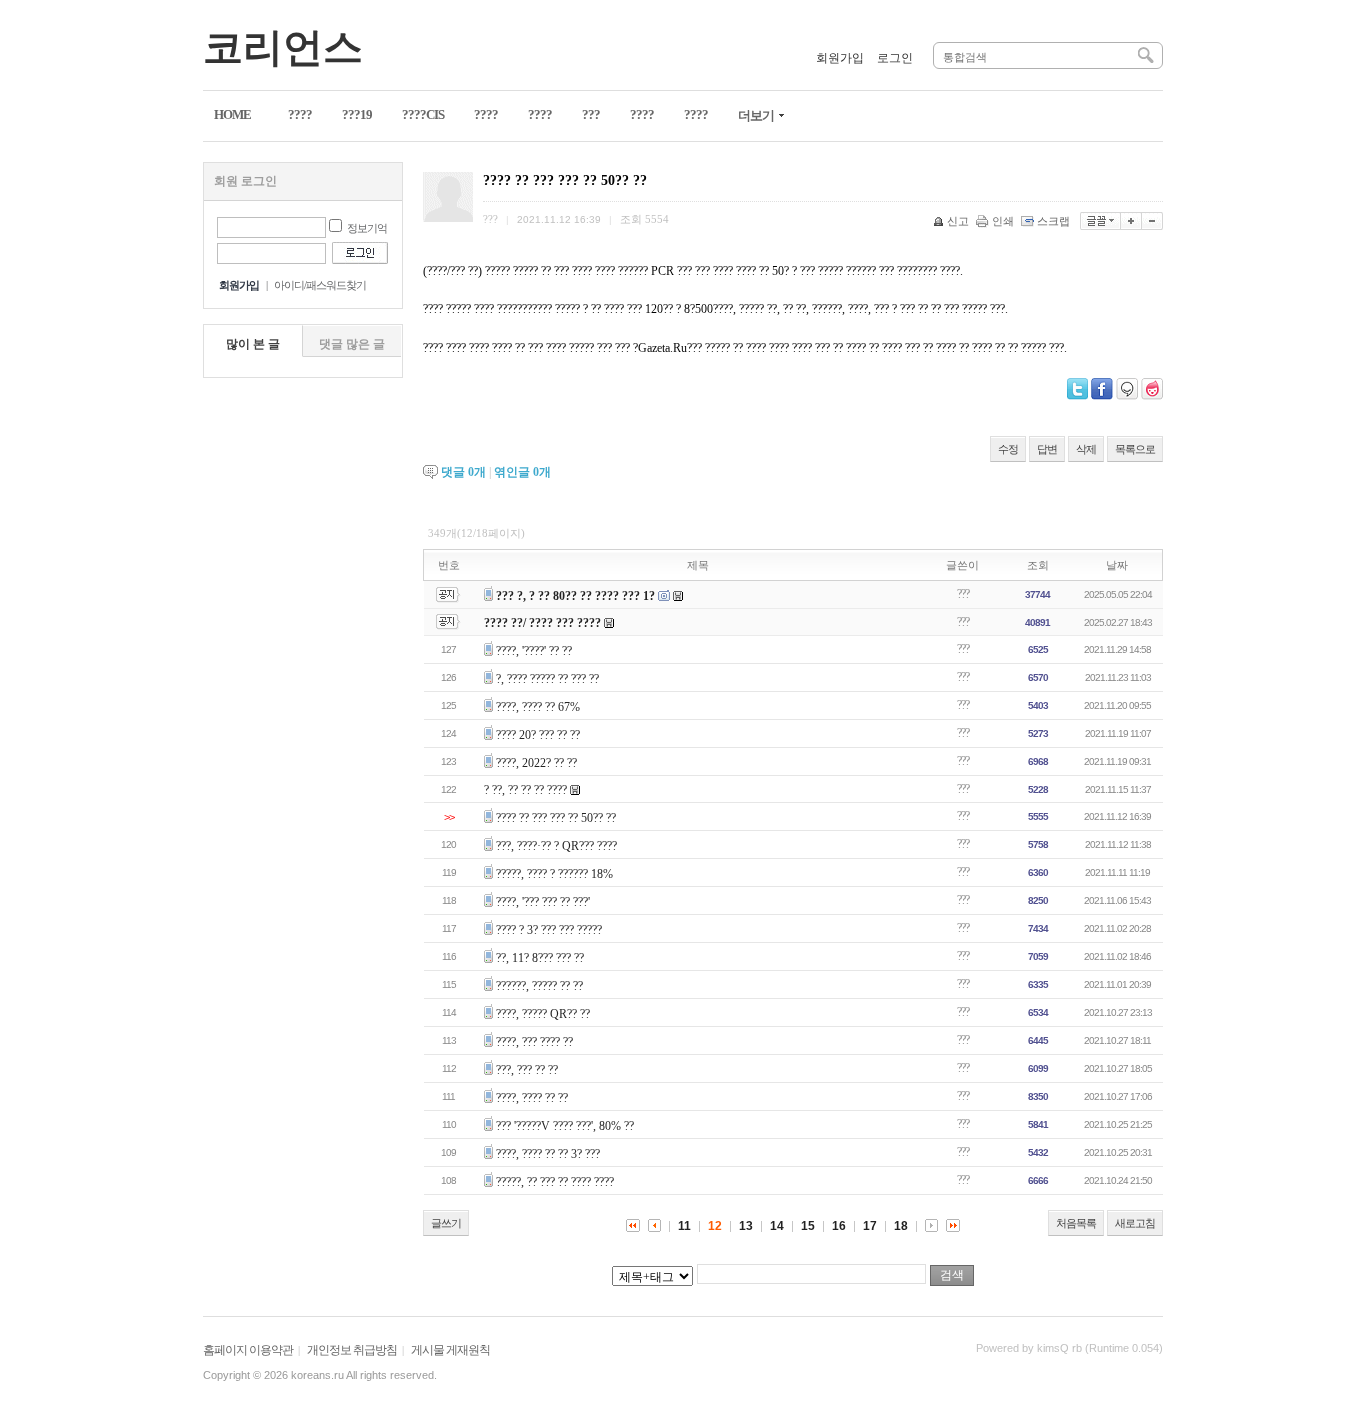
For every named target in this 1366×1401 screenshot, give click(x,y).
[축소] (1152, 221)
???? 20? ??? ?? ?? (538, 735)
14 (777, 1226)
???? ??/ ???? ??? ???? (542, 623)
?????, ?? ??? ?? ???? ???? (555, 1182)
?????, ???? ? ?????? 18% (554, 874)
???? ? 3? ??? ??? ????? (549, 930)
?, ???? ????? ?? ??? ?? (547, 679)
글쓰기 (446, 1223)
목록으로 (1135, 449)
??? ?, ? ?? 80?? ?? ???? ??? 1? (575, 596)
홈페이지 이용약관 (248, 1350)
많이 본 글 (253, 344)
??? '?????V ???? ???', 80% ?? (565, 1126)
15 (808, 1226)
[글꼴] (1100, 221)
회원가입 (840, 58)
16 (839, 1226)
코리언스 (283, 47)
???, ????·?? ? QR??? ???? (556, 846)
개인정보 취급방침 (352, 1350)
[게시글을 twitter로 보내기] (1077, 389)
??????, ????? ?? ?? (539, 986)
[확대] (1131, 221)
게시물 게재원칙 (450, 1350)
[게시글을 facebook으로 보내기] (1102, 389)
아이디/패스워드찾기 (320, 285)
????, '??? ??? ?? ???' (543, 902)
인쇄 (1003, 221)
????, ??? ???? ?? (534, 1042)
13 (746, 1226)
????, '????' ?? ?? (534, 651)
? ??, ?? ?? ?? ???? (525, 790)
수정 (1008, 449)
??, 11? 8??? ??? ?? (540, 958)
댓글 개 (463, 472)
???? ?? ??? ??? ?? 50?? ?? (556, 818)
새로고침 (1135, 1223)
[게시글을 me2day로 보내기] (1127, 389)
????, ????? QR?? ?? (543, 1014)
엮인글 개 (522, 472)
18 (901, 1226)
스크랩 (1053, 221)
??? (963, 594)
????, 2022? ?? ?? (536, 763)
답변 (1047, 449)
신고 (958, 221)
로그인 (895, 58)
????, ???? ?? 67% (538, 707)
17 (870, 1226)
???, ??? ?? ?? (527, 1070)
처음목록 (1076, 1223)
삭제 (1086, 449)
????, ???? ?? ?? (532, 1098)
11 (684, 1226)
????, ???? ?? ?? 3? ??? (548, 1154)
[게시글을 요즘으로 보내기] (1152, 389)
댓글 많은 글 (352, 344)
